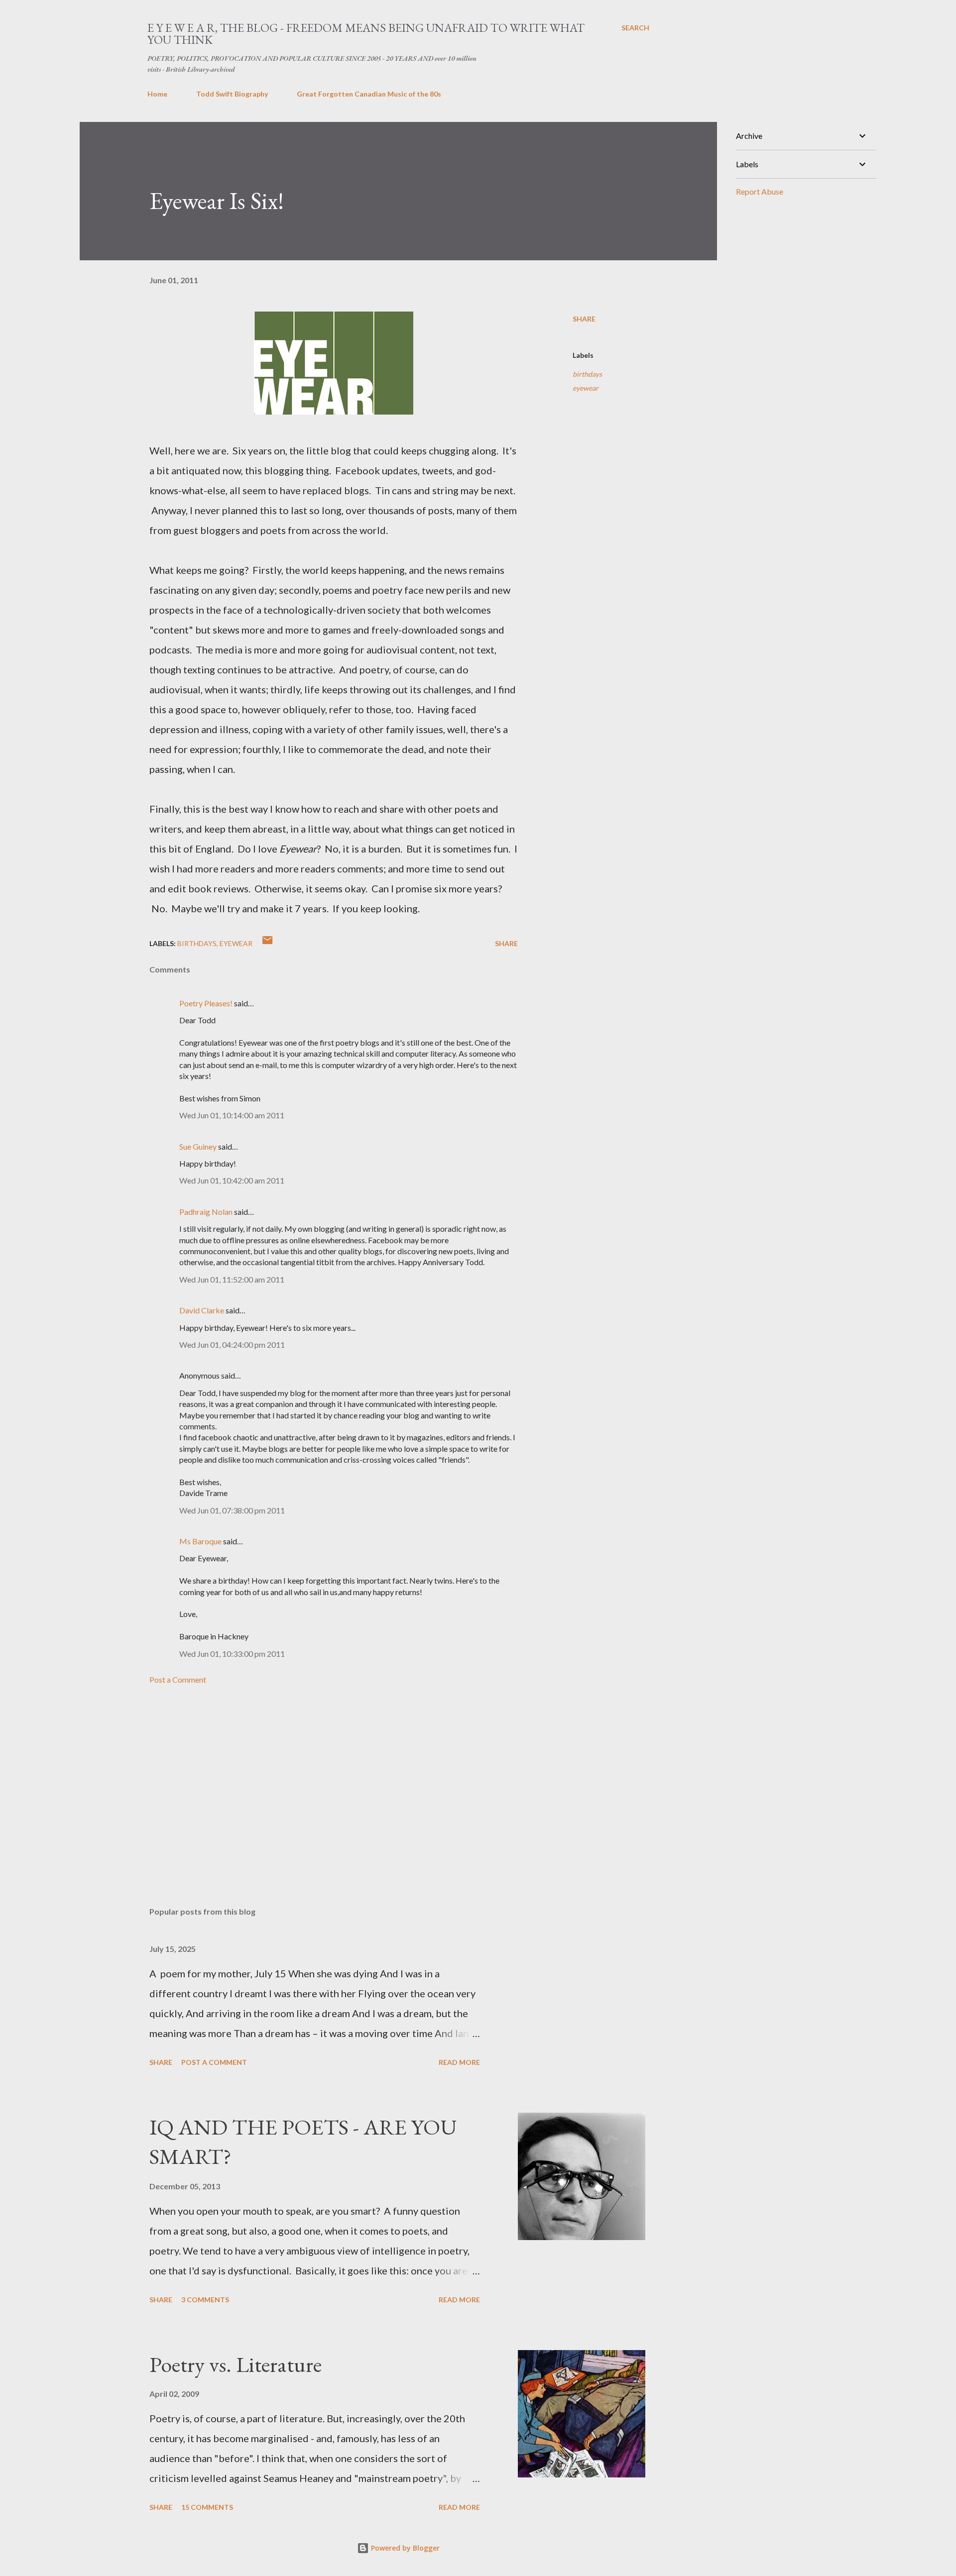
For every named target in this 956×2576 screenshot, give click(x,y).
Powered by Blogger (404, 2548)
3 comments (205, 2300)
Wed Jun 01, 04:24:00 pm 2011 (232, 1344)
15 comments (207, 2507)
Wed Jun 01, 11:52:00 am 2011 (232, 1279)
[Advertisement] (318, 1783)
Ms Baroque (200, 1541)
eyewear (586, 388)
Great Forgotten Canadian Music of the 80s (369, 94)
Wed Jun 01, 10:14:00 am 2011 (232, 1115)
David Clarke (202, 1310)
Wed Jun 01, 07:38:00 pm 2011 (232, 1510)
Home (157, 94)
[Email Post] (267, 943)
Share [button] (584, 319)
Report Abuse (760, 191)
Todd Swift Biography (232, 94)
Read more (459, 2062)
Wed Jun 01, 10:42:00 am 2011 (232, 1180)
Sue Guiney (198, 1146)
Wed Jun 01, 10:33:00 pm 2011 (232, 1654)
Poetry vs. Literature (236, 2364)
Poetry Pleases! (206, 1003)
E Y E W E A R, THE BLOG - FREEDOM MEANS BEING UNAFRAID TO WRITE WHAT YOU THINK (366, 34)
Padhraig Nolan (206, 1212)
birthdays (587, 374)
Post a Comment (178, 1679)
